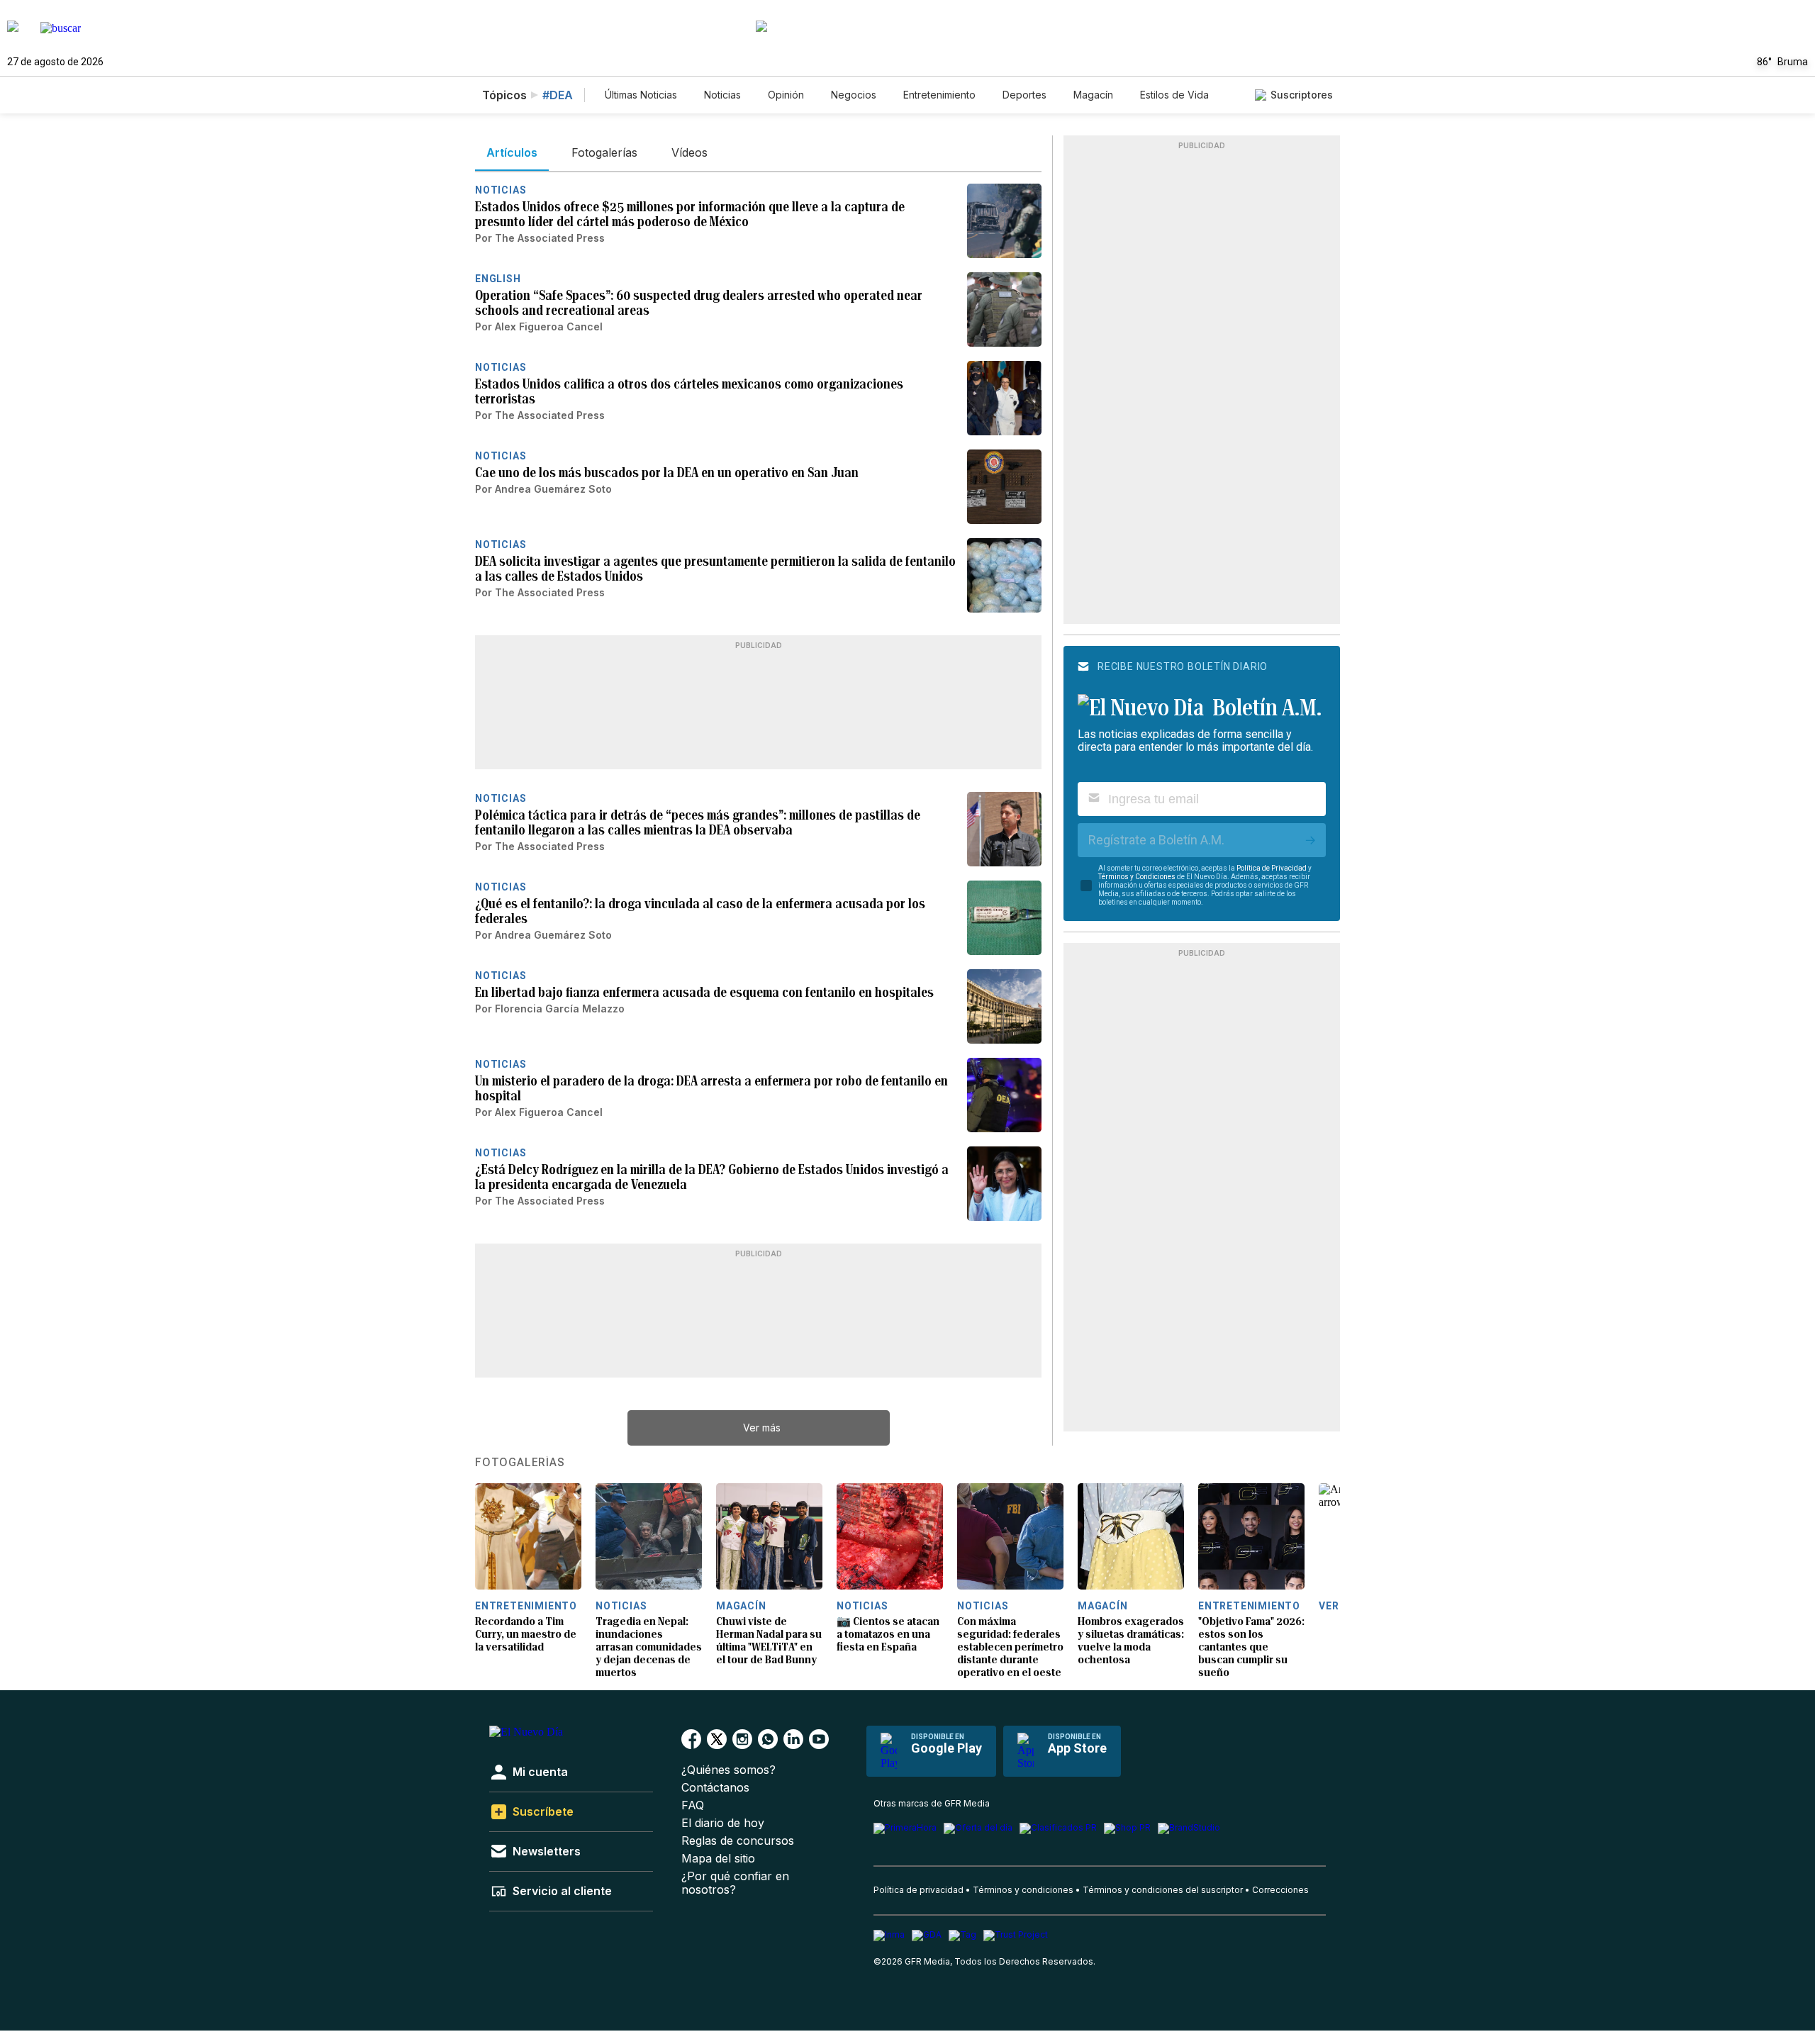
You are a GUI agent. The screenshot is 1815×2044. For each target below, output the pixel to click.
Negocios (854, 95)
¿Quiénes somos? (728, 1770)
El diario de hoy (723, 1823)
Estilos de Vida (1174, 95)
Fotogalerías (520, 1463)
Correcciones (1280, 1890)
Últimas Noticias (641, 95)
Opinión (786, 95)
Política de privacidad (918, 1890)
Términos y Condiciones (1137, 877)
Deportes (1024, 95)
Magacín (1093, 95)
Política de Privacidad (1272, 868)
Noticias (722, 95)
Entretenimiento (939, 95)
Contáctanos (715, 1788)
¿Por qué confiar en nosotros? (735, 1883)
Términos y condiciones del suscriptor (1163, 1890)
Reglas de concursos (738, 1841)
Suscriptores (1302, 95)
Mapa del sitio (718, 1859)
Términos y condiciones (1023, 1890)
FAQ (693, 1805)
